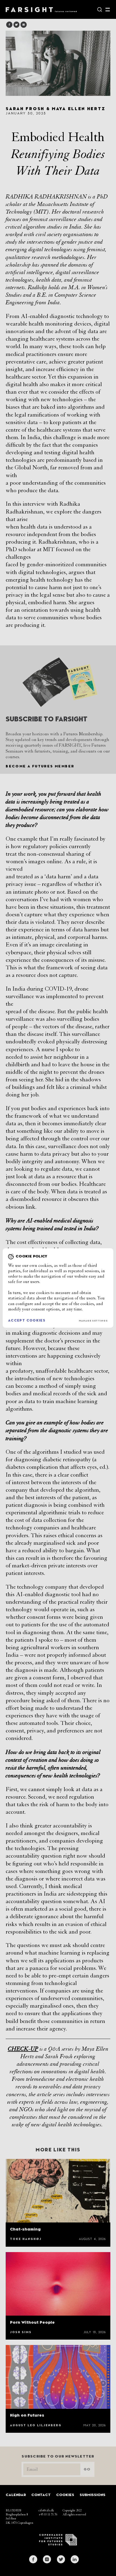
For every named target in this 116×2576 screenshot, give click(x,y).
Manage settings (93, 1321)
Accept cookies (27, 1321)
